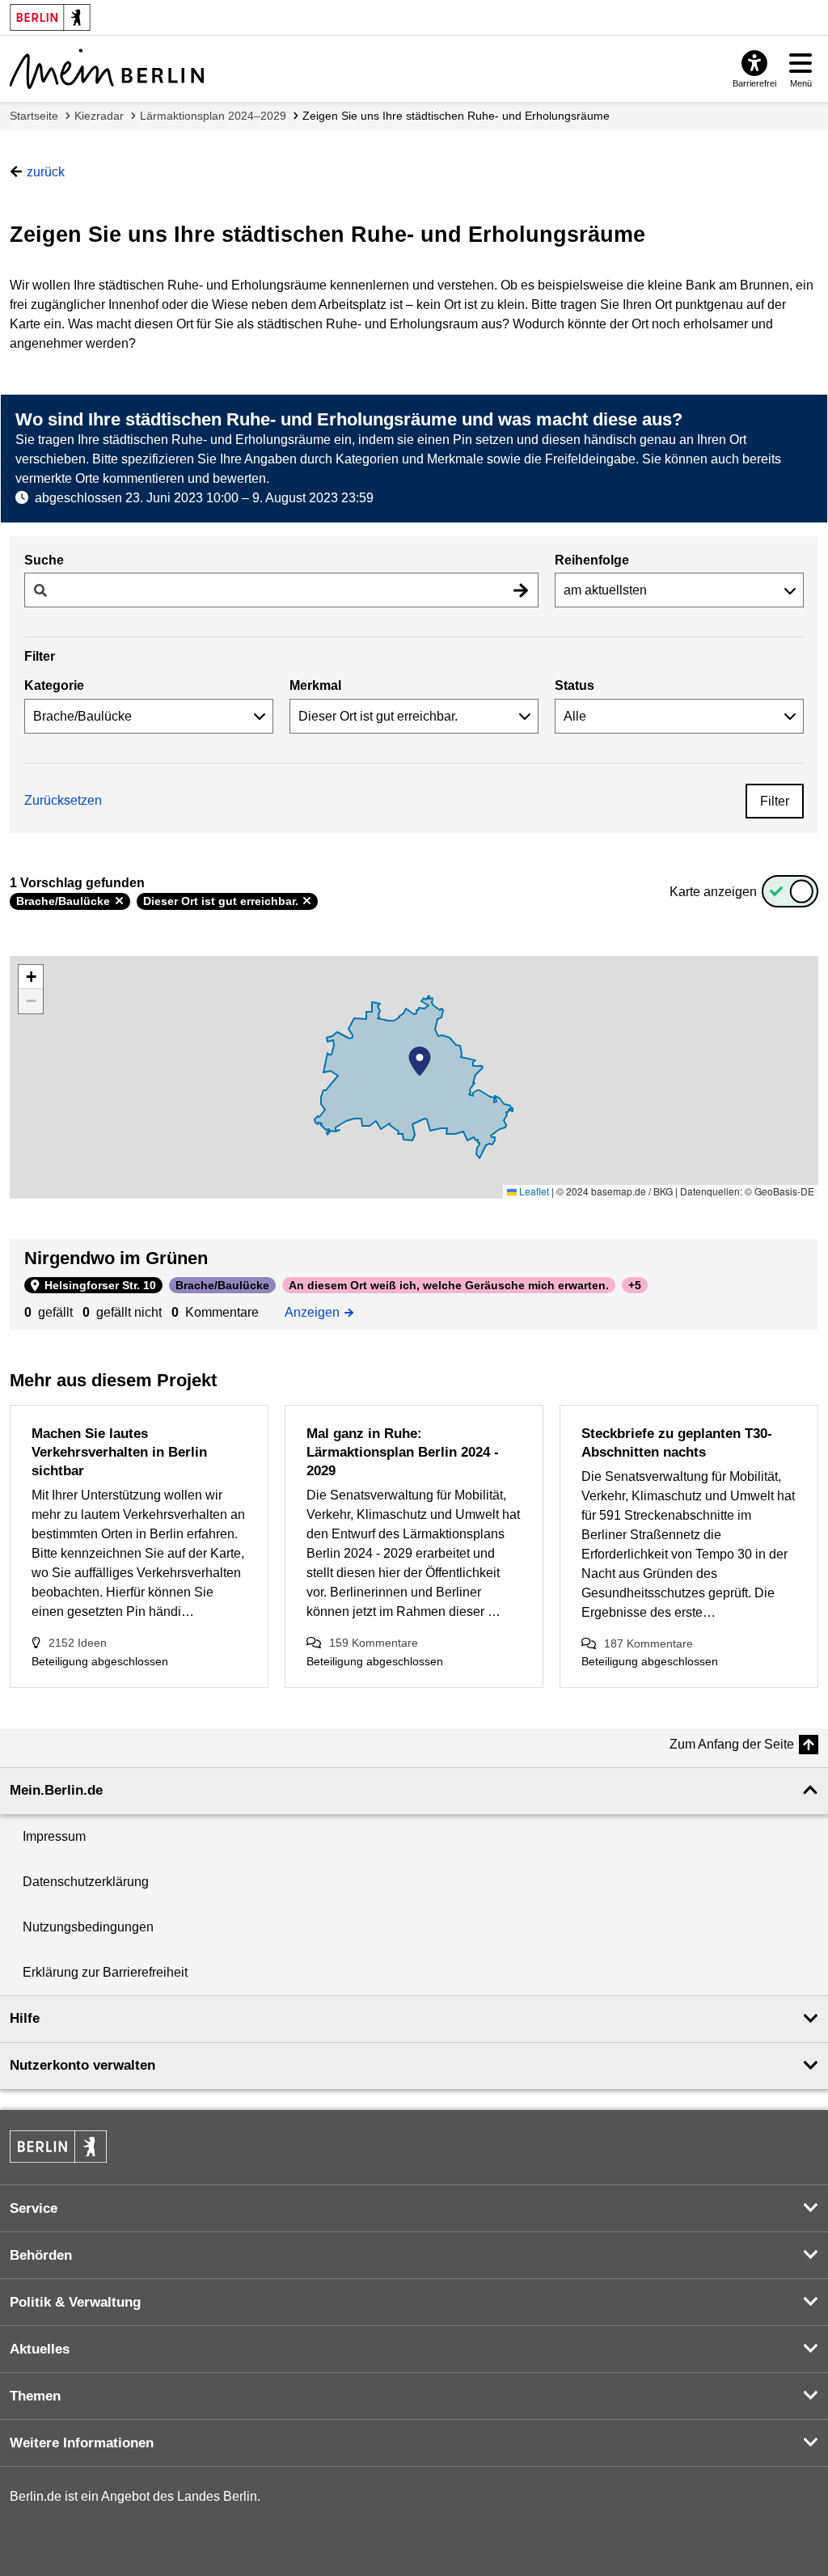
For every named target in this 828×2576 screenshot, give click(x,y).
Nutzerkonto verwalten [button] (82, 2065)
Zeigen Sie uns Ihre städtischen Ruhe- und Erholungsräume (456, 116)
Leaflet (533, 1191)
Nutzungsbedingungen (88, 1927)
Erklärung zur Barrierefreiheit (105, 1972)
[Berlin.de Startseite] (58, 2147)
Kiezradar (99, 116)
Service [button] (34, 2208)
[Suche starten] (521, 590)
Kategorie (54, 685)
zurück (46, 172)
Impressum (54, 1836)
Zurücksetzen (63, 800)
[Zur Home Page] (107, 69)
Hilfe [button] (25, 2018)
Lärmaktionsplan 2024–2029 (213, 116)
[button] (420, 1061)
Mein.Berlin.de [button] (56, 1790)
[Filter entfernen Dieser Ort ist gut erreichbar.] (307, 901)
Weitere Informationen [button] (82, 2443)
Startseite (34, 116)
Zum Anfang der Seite (732, 1744)
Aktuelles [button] (40, 2349)
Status (575, 685)
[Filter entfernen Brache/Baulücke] (119, 901)
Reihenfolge (592, 560)
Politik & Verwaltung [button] (75, 2302)
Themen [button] (35, 2396)
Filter (775, 801)
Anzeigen (317, 1311)
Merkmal (315, 685)
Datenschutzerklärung (86, 1882)
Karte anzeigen (713, 892)
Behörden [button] (41, 2255)
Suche (44, 560)
